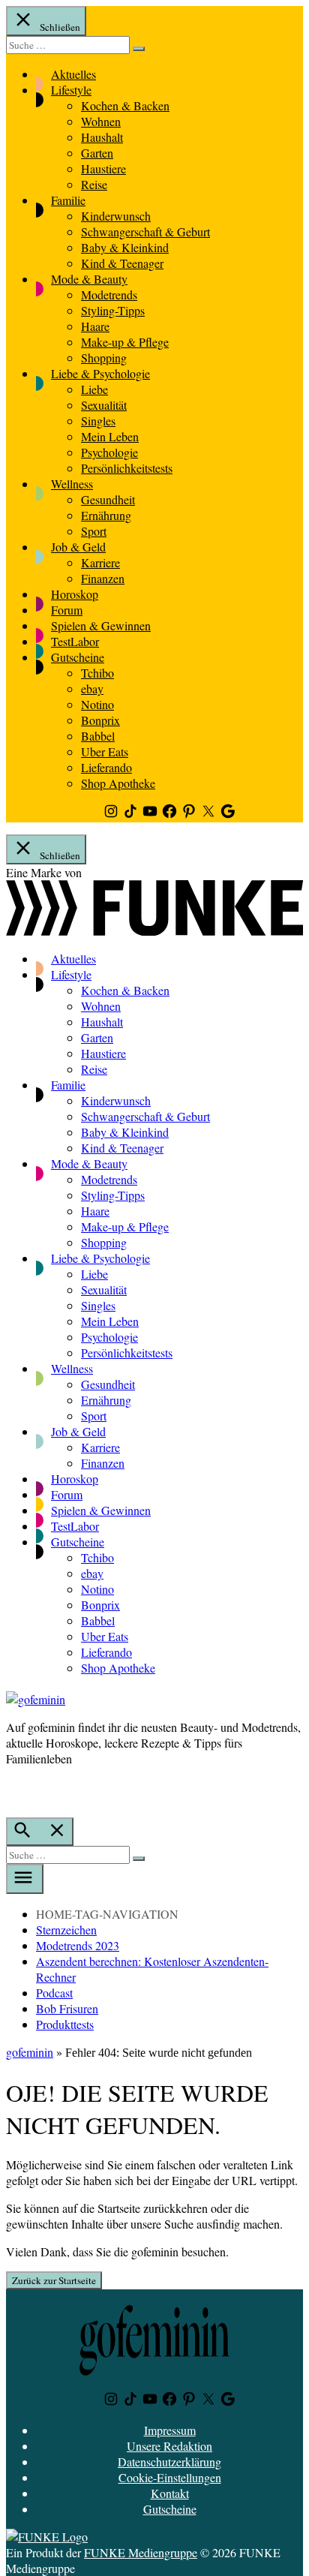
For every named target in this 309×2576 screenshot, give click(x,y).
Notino (97, 704)
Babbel (98, 736)
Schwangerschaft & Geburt (145, 231)
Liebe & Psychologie (100, 373)
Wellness (72, 484)
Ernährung (106, 515)
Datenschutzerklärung (169, 2462)
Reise (94, 184)
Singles (98, 421)
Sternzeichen (66, 1930)
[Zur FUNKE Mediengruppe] (154, 931)
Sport (94, 531)
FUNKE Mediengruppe (141, 2552)
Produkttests (65, 2024)
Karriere (100, 562)
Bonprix (100, 720)
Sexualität (104, 405)
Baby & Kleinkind (125, 247)
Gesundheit (108, 499)
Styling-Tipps (113, 310)
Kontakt (170, 2493)
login (13, 1790)
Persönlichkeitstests (127, 468)
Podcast (54, 1993)
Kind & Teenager (122, 263)
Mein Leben (110, 436)
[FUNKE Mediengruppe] (47, 2537)
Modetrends (109, 295)
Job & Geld (78, 547)
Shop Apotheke (118, 783)
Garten (97, 153)
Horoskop (75, 594)
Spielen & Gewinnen (101, 625)
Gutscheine (78, 657)
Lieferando (106, 767)
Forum (67, 610)
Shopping (104, 358)
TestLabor (75, 641)
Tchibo (97, 673)
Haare (95, 326)
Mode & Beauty (89, 279)
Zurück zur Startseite (54, 2280)
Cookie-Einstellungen (170, 2477)
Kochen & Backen (125, 105)
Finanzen (103, 578)
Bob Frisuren (67, 2008)
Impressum (170, 2430)
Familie (68, 200)
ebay (92, 688)
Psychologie (109, 452)
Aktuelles (73, 74)
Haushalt (102, 137)
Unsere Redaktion (169, 2446)
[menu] (25, 1879)
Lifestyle (71, 90)
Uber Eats (105, 751)
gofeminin (30, 2052)
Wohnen (101, 121)
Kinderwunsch (116, 216)
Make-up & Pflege (125, 342)
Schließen (59, 27)
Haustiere (103, 168)
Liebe (94, 389)
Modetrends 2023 (78, 1945)
